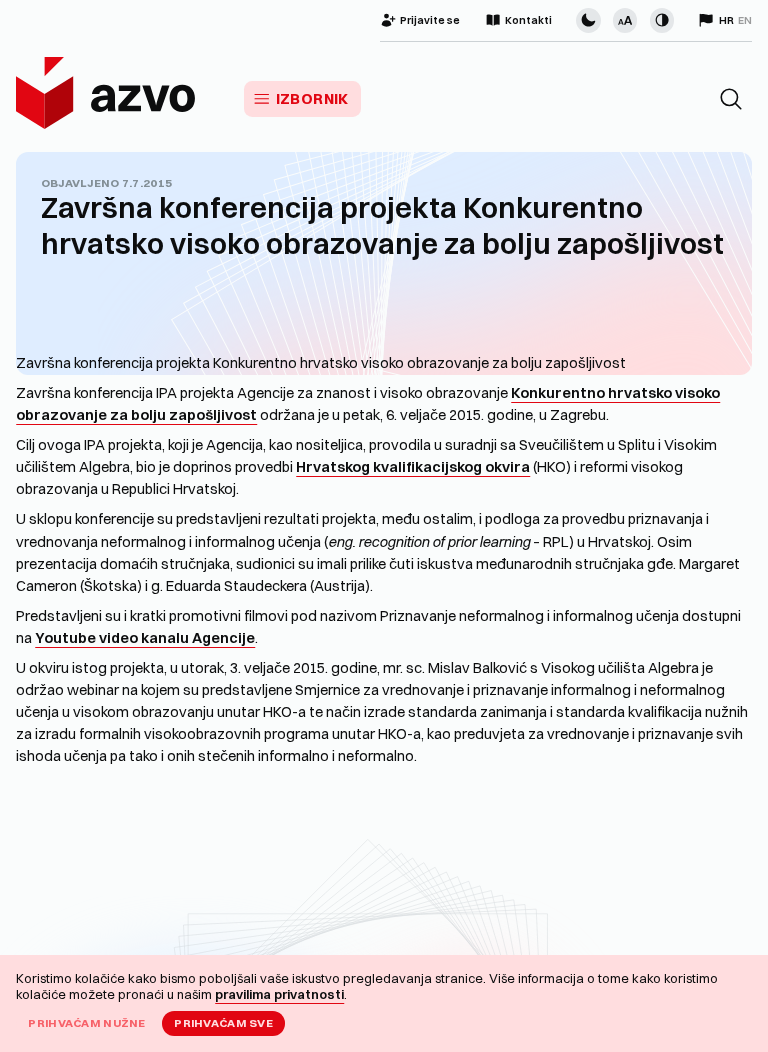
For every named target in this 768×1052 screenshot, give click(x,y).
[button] (731, 99)
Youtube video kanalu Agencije (145, 638)
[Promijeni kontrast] (662, 20)
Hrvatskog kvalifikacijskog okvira (413, 467)
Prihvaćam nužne (86, 1023)
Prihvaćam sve (223, 1023)
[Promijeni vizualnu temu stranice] (588, 20)
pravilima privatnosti (279, 994)
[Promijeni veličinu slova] (625, 20)
